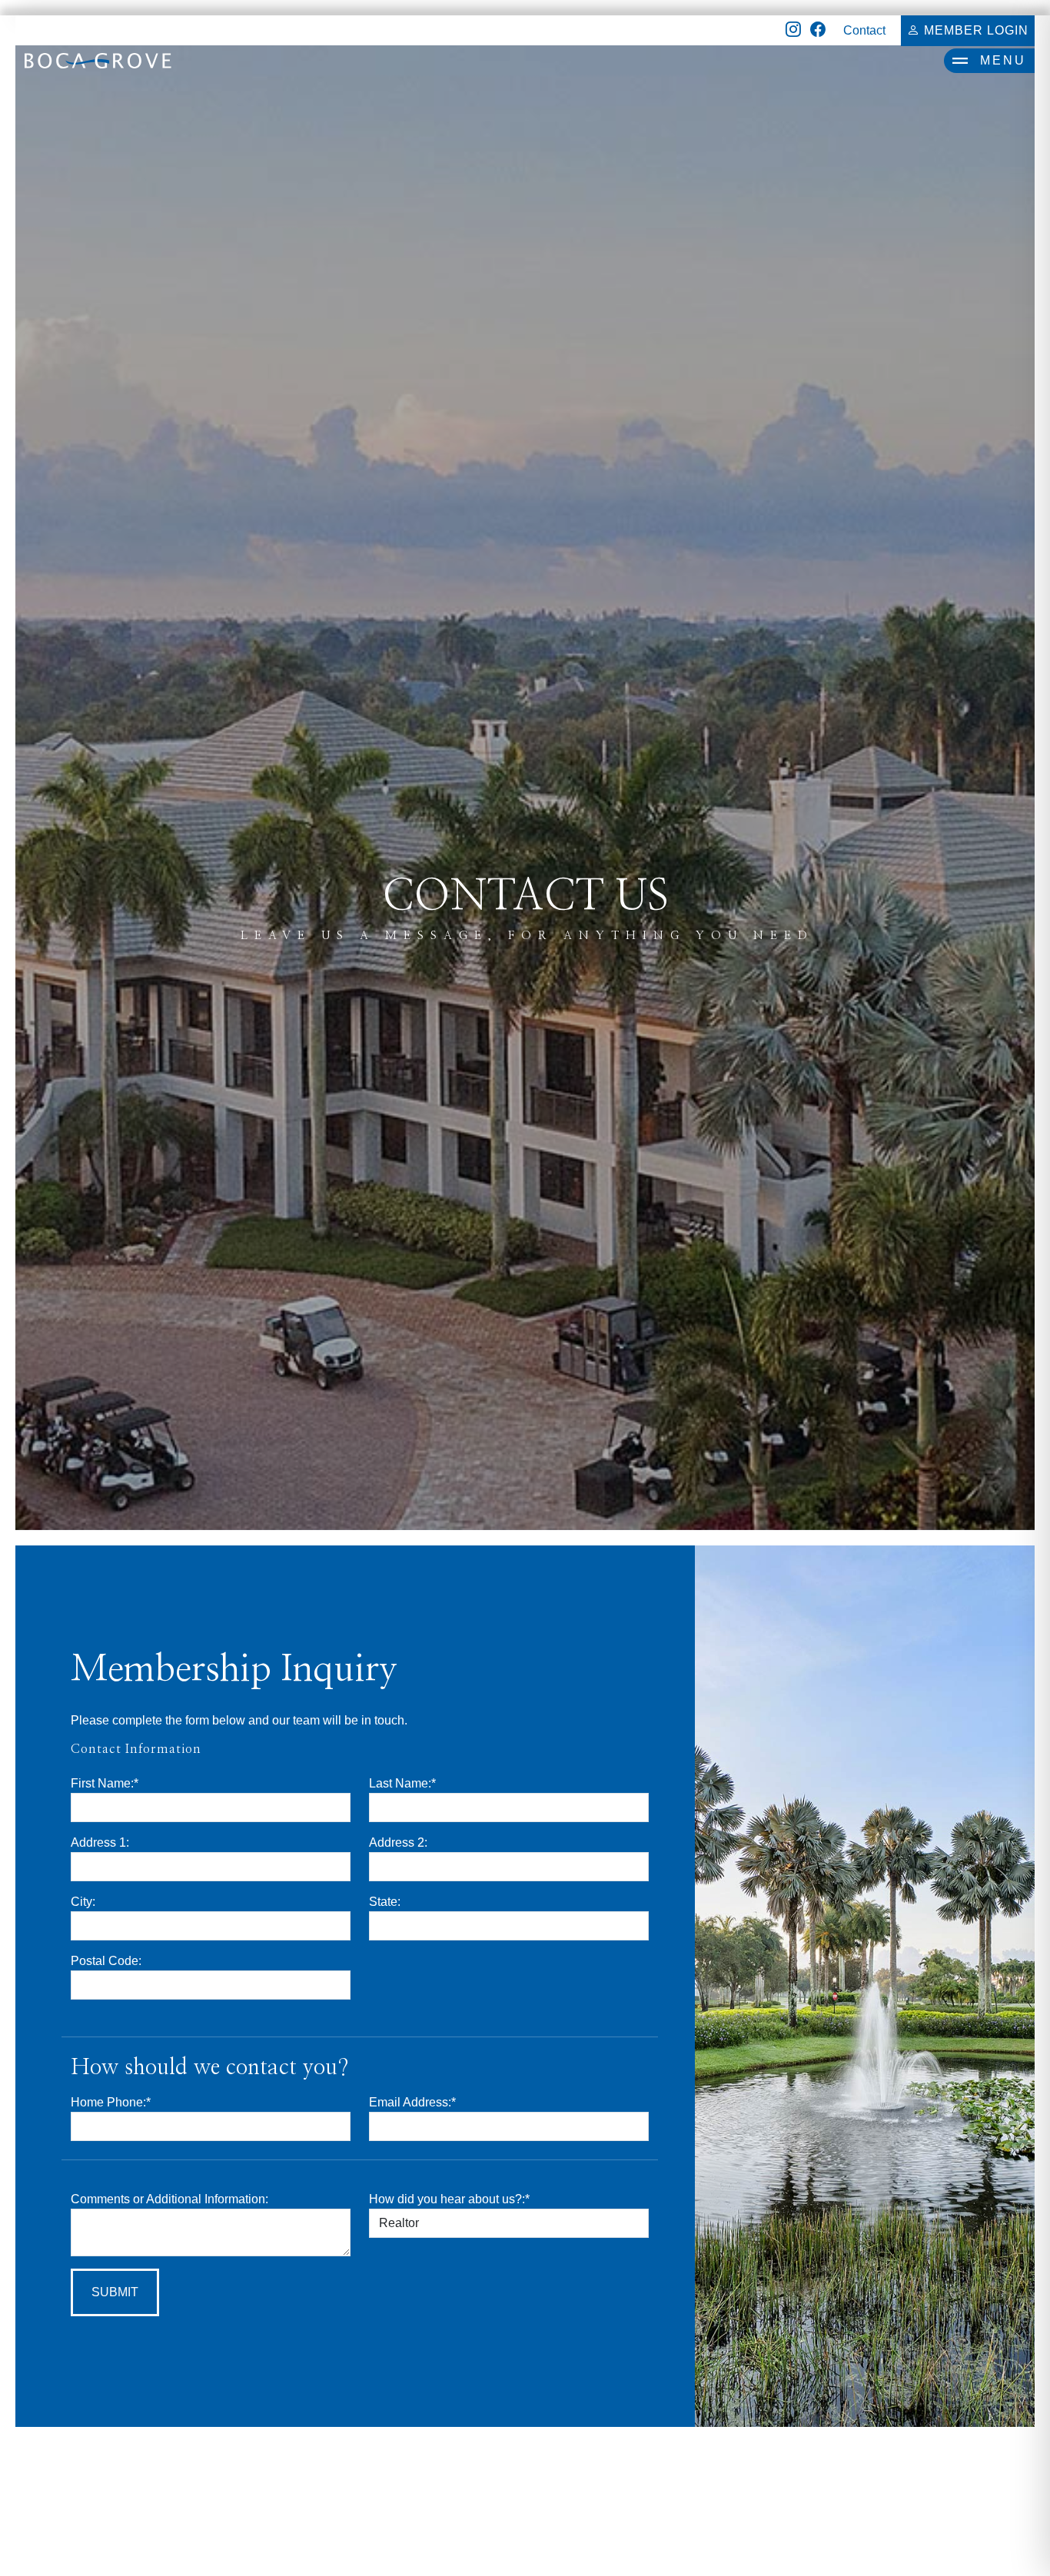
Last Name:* (402, 1783)
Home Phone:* (111, 2102)
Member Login (974, 30)
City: (83, 1902)
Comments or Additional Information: (169, 2199)
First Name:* (105, 1783)
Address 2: (398, 1842)
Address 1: (100, 1842)
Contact (864, 30)
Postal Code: (106, 1961)
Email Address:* (412, 2102)
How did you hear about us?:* (449, 2199)
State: (385, 1902)
